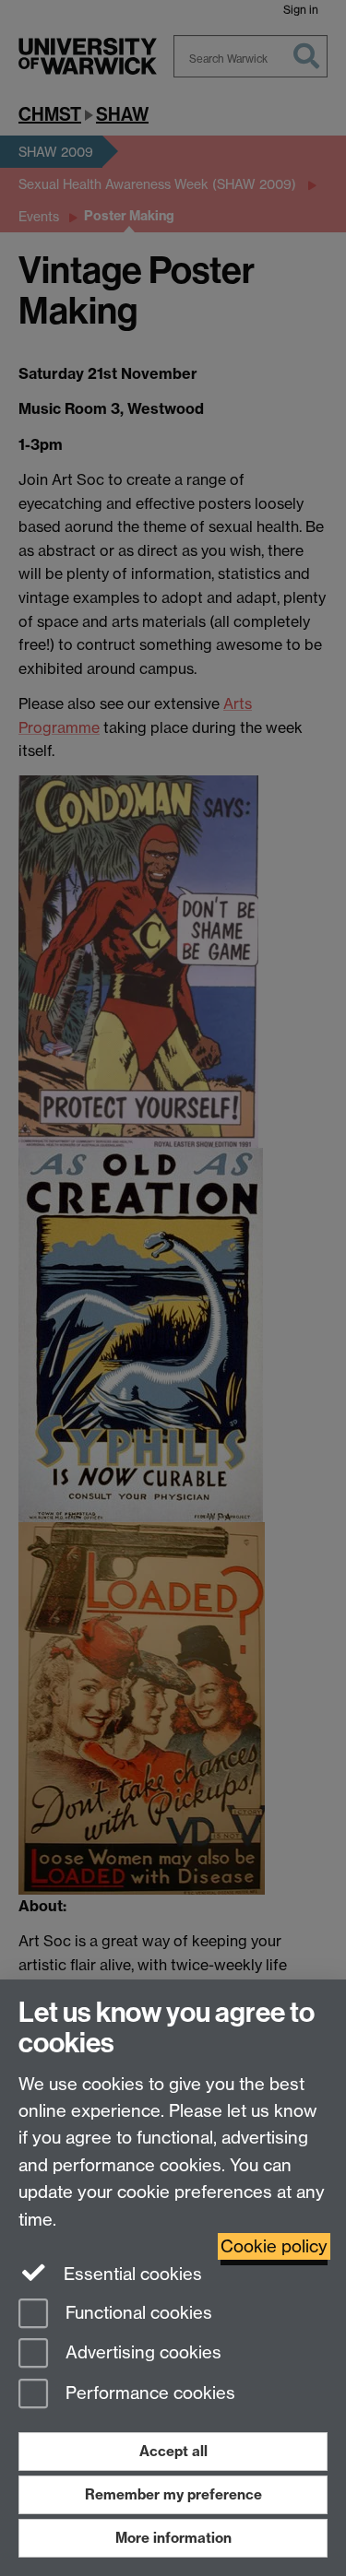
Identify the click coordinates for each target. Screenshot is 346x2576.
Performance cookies (148, 2394)
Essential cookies (131, 2274)
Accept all (173, 2451)
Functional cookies (137, 2313)
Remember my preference (173, 2494)
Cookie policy (274, 2246)
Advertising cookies (141, 2353)
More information (173, 2538)
